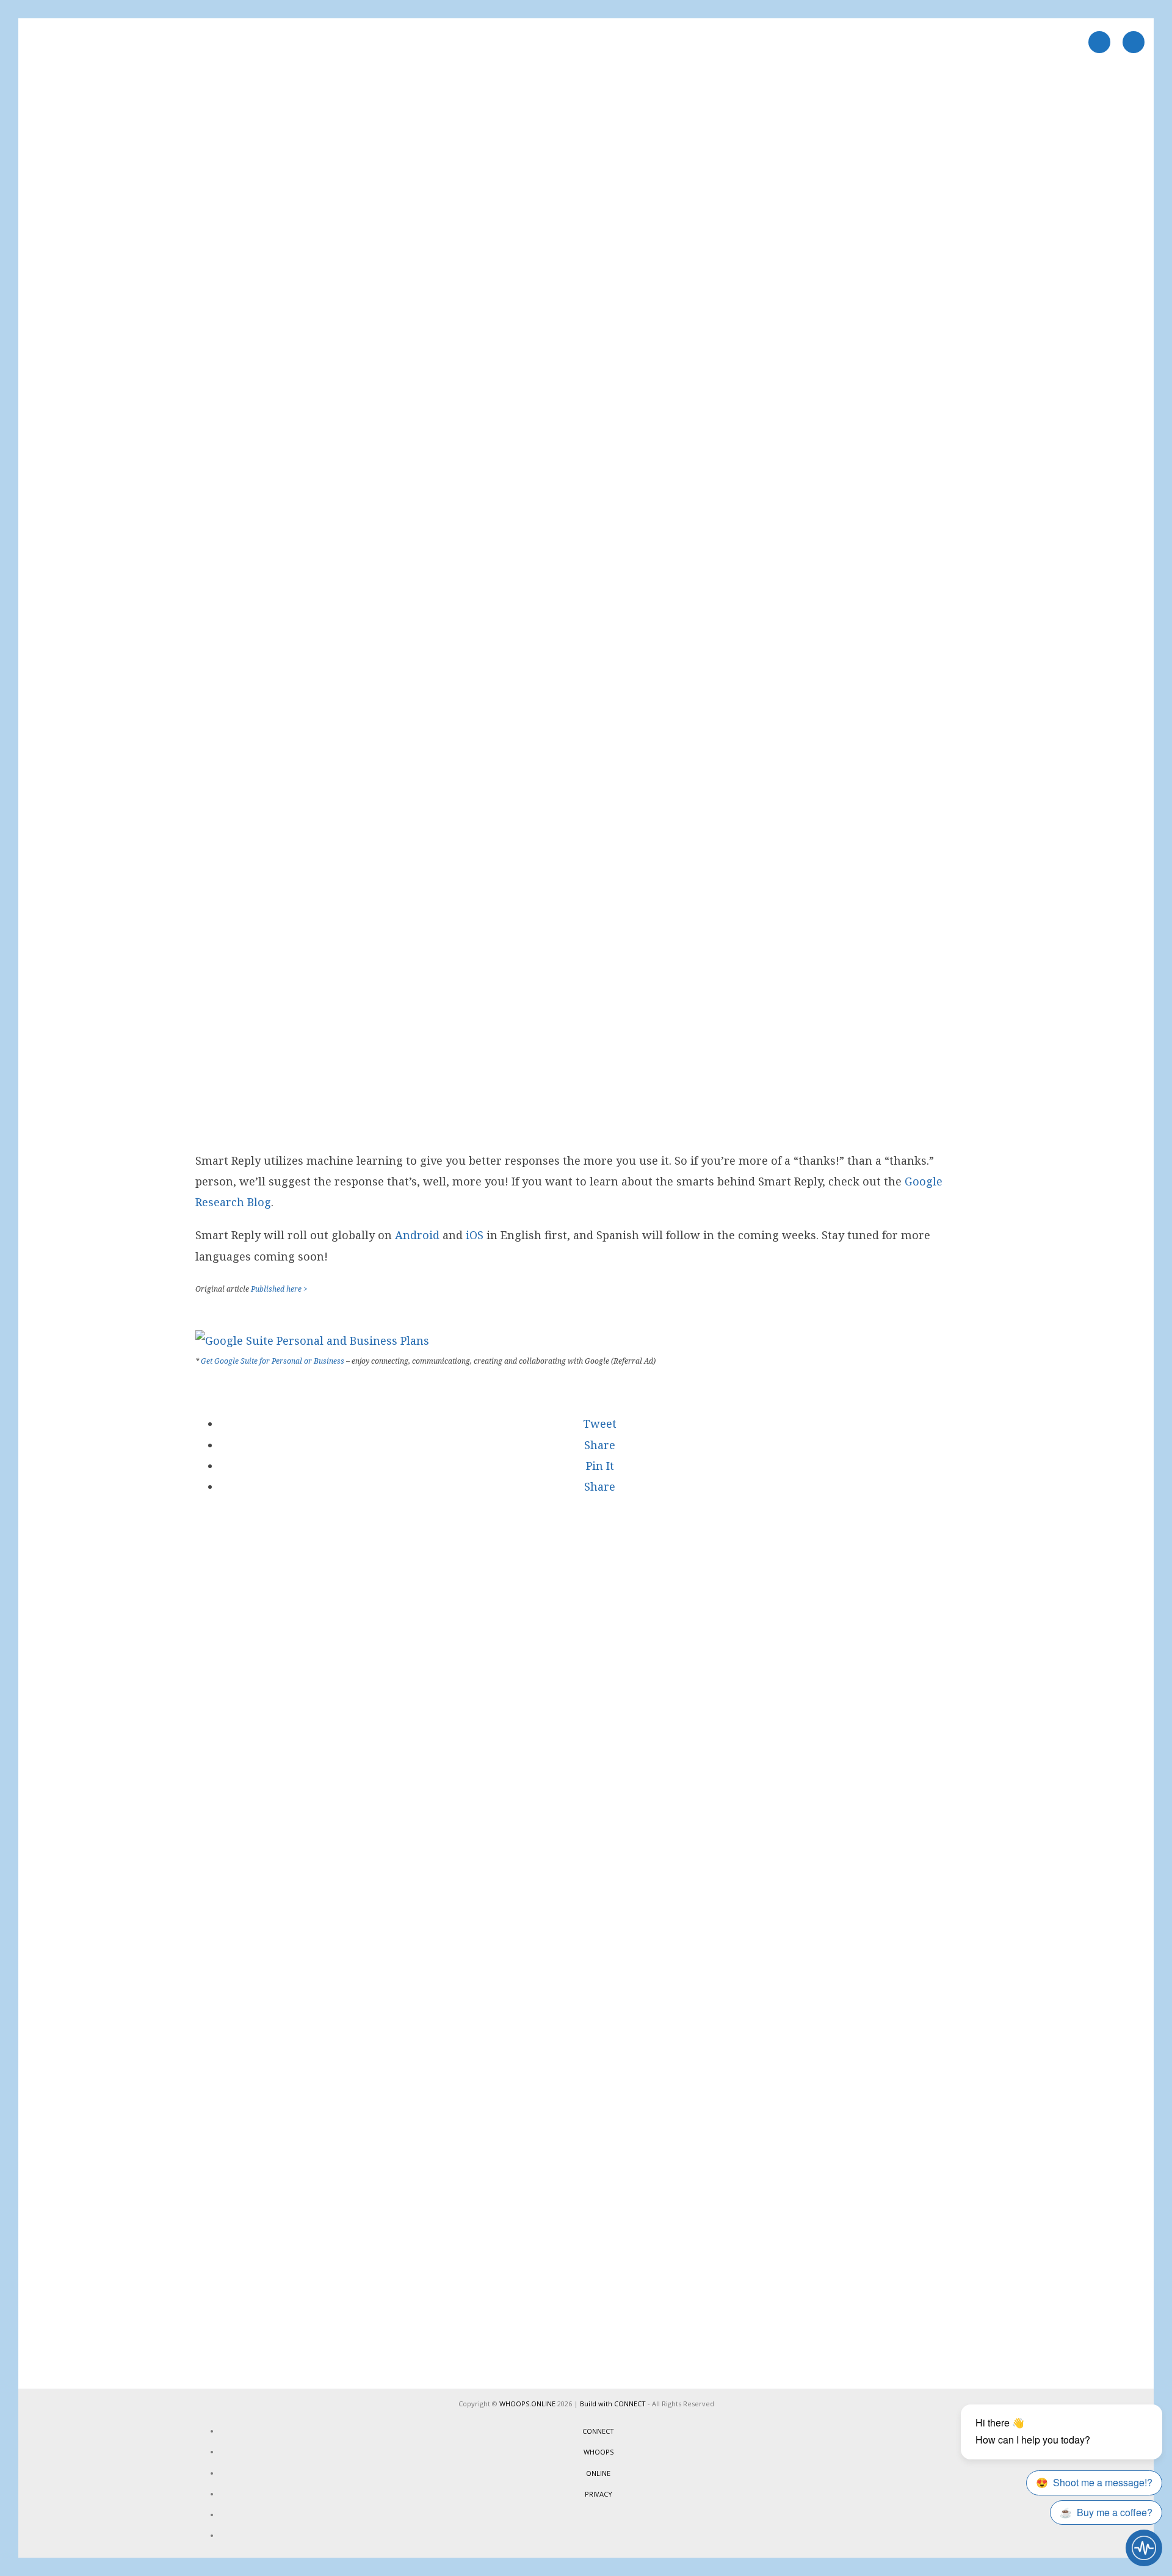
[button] (598, 1424)
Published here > (279, 1289)
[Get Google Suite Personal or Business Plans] (312, 1340)
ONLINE (598, 2473)
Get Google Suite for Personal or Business (273, 1361)
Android (417, 1235)
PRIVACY (599, 2494)
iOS (475, 1235)
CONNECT (598, 2431)
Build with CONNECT (613, 2404)
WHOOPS (599, 2452)
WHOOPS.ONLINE (527, 2404)
